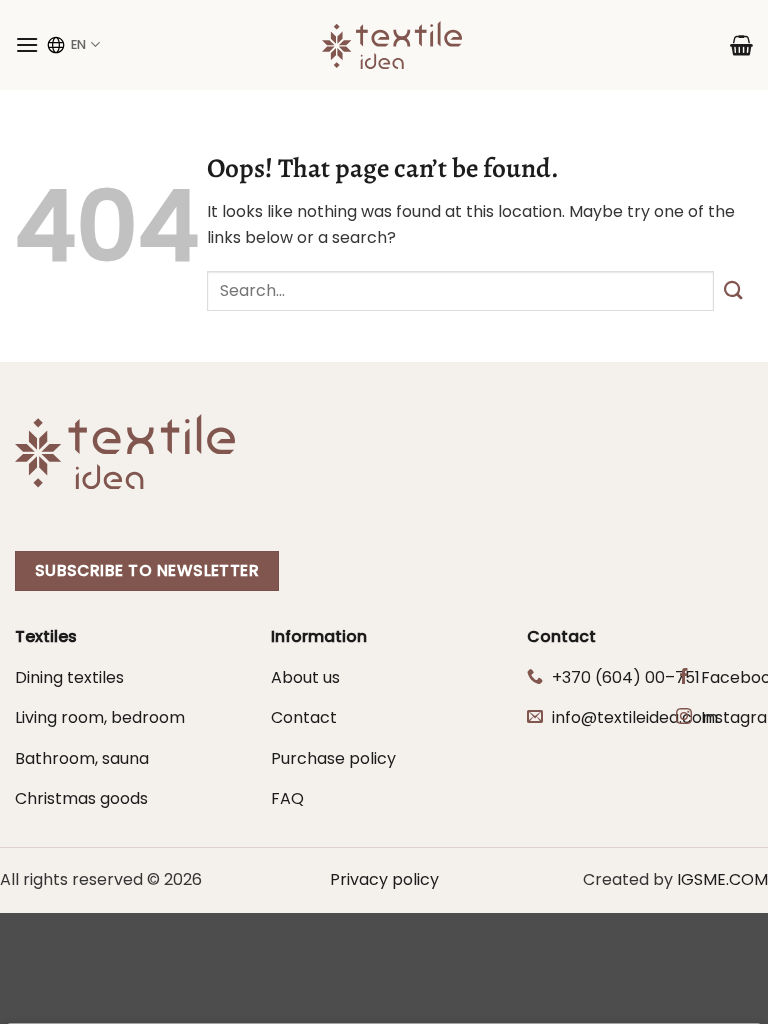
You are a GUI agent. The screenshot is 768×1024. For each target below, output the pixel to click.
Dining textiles (69, 677)
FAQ (287, 798)
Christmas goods (81, 798)
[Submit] (733, 291)
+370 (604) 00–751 (626, 677)
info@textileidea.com (635, 717)
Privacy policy (384, 879)
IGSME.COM (722, 879)
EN (78, 44)
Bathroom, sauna (82, 758)
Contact (304, 717)
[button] (27, 44)
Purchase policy (333, 758)
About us (305, 677)
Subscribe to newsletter (147, 570)
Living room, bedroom (100, 717)
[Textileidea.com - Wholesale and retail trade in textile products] (392, 45)
